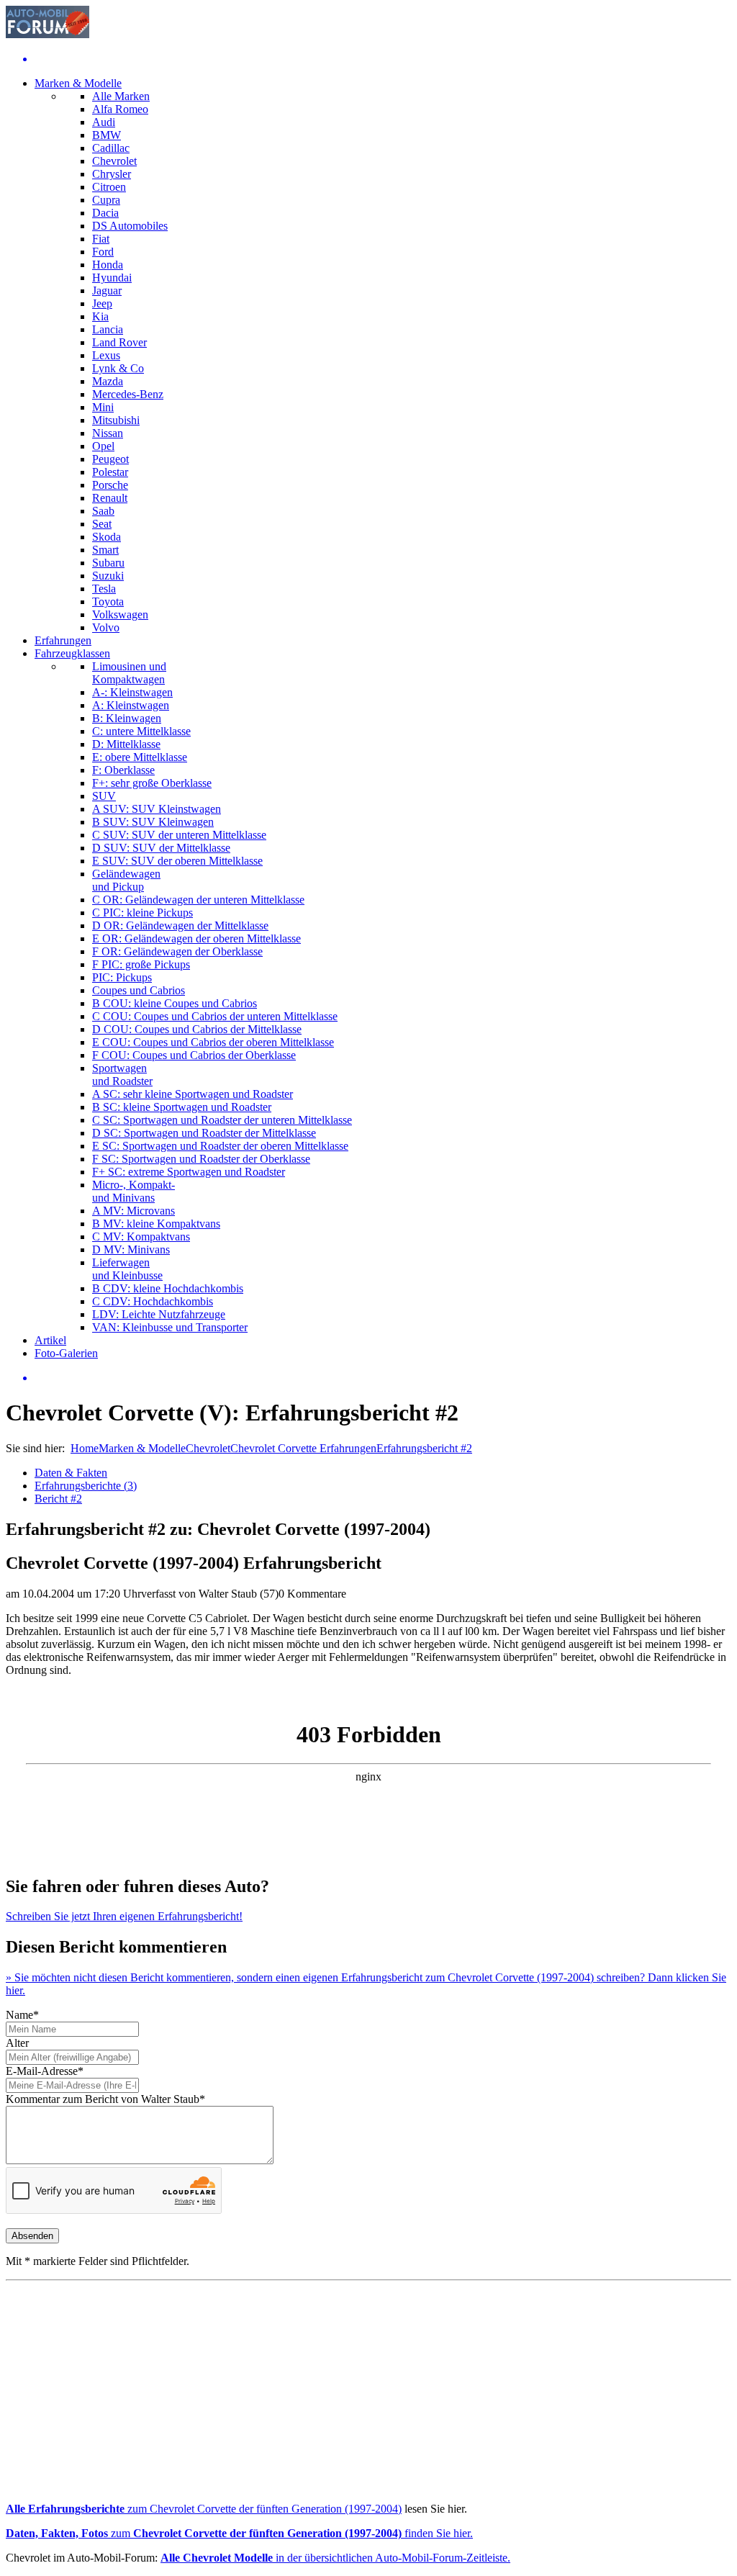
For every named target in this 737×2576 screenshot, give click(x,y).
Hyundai (112, 278)
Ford (103, 252)
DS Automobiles (130, 226)
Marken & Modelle (78, 83)
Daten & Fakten (71, 1473)
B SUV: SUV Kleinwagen (153, 822)
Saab (103, 511)
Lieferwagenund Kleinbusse (127, 1269)
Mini (103, 407)
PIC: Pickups (122, 977)
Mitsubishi (116, 420)
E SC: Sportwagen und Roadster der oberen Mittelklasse (220, 1146)
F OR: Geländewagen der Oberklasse (177, 951)
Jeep (102, 303)
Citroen (109, 187)
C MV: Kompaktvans (141, 1237)
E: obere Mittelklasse (140, 757)
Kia (100, 316)
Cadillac (111, 148)
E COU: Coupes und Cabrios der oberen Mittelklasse (213, 1042)
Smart (105, 550)
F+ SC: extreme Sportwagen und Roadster (189, 1172)
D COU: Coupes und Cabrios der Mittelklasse (197, 1029)
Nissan (108, 433)
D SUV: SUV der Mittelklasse (161, 848)
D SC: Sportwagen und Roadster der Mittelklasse (204, 1133)
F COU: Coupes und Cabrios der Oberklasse (194, 1055)
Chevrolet (114, 161)
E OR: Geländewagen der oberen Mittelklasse (196, 938)
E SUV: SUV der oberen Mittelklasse (177, 861)
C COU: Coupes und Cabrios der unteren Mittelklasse (215, 1016)
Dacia (105, 213)
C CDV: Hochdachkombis (153, 1301)
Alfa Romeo (120, 109)
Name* (22, 2015)
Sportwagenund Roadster (122, 1075)
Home (85, 1448)
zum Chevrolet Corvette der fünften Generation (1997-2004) (204, 2509)
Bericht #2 (58, 1499)
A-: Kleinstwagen (132, 692)
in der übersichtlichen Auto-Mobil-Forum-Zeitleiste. (335, 2558)
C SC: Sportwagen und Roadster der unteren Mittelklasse (222, 1120)
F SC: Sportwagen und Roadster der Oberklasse (201, 1159)
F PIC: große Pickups (141, 964)
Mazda (108, 381)
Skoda (107, 537)
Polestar (110, 472)
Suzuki (108, 576)
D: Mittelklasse (126, 744)
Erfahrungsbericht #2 (424, 1448)
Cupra (106, 200)
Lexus (106, 355)
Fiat (101, 239)
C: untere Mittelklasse (141, 731)
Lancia (108, 329)
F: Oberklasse (123, 770)
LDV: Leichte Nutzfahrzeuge (159, 1314)
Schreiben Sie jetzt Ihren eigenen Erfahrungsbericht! (124, 1916)
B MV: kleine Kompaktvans (156, 1224)
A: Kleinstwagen (131, 705)
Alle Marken (121, 96)
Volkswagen (120, 614)
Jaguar (107, 291)
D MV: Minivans (131, 1249)
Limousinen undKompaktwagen (129, 673)
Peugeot (110, 459)
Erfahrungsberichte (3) (86, 1486)
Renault (110, 498)
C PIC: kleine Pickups (143, 913)
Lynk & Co (118, 368)
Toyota (108, 602)
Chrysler (112, 174)
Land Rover (119, 342)
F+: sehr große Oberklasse (152, 783)
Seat (102, 524)
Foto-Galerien (66, 1353)
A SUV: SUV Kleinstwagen (157, 809)
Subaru (108, 563)
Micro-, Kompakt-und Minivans (134, 1191)
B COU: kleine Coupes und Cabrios (175, 1003)
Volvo (106, 627)
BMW (107, 135)
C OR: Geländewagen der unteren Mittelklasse (198, 900)
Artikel (50, 1340)
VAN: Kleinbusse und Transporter (170, 1327)
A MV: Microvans (134, 1211)
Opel (103, 446)
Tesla (104, 589)
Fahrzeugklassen (72, 653)
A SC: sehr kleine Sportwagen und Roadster (193, 1094)
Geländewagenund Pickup (126, 880)
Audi (104, 122)
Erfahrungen (63, 640)
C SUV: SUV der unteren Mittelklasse (179, 835)
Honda (108, 265)
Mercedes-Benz (128, 394)
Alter (17, 2043)
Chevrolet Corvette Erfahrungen (303, 1448)
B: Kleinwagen (127, 718)
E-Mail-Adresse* (45, 2071)
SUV (104, 796)
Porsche (110, 485)
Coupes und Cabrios (139, 990)
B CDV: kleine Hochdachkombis (168, 1288)
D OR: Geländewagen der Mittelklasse (180, 926)
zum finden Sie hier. (239, 2533)
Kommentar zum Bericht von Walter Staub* (105, 2099)
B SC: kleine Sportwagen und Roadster (182, 1107)
